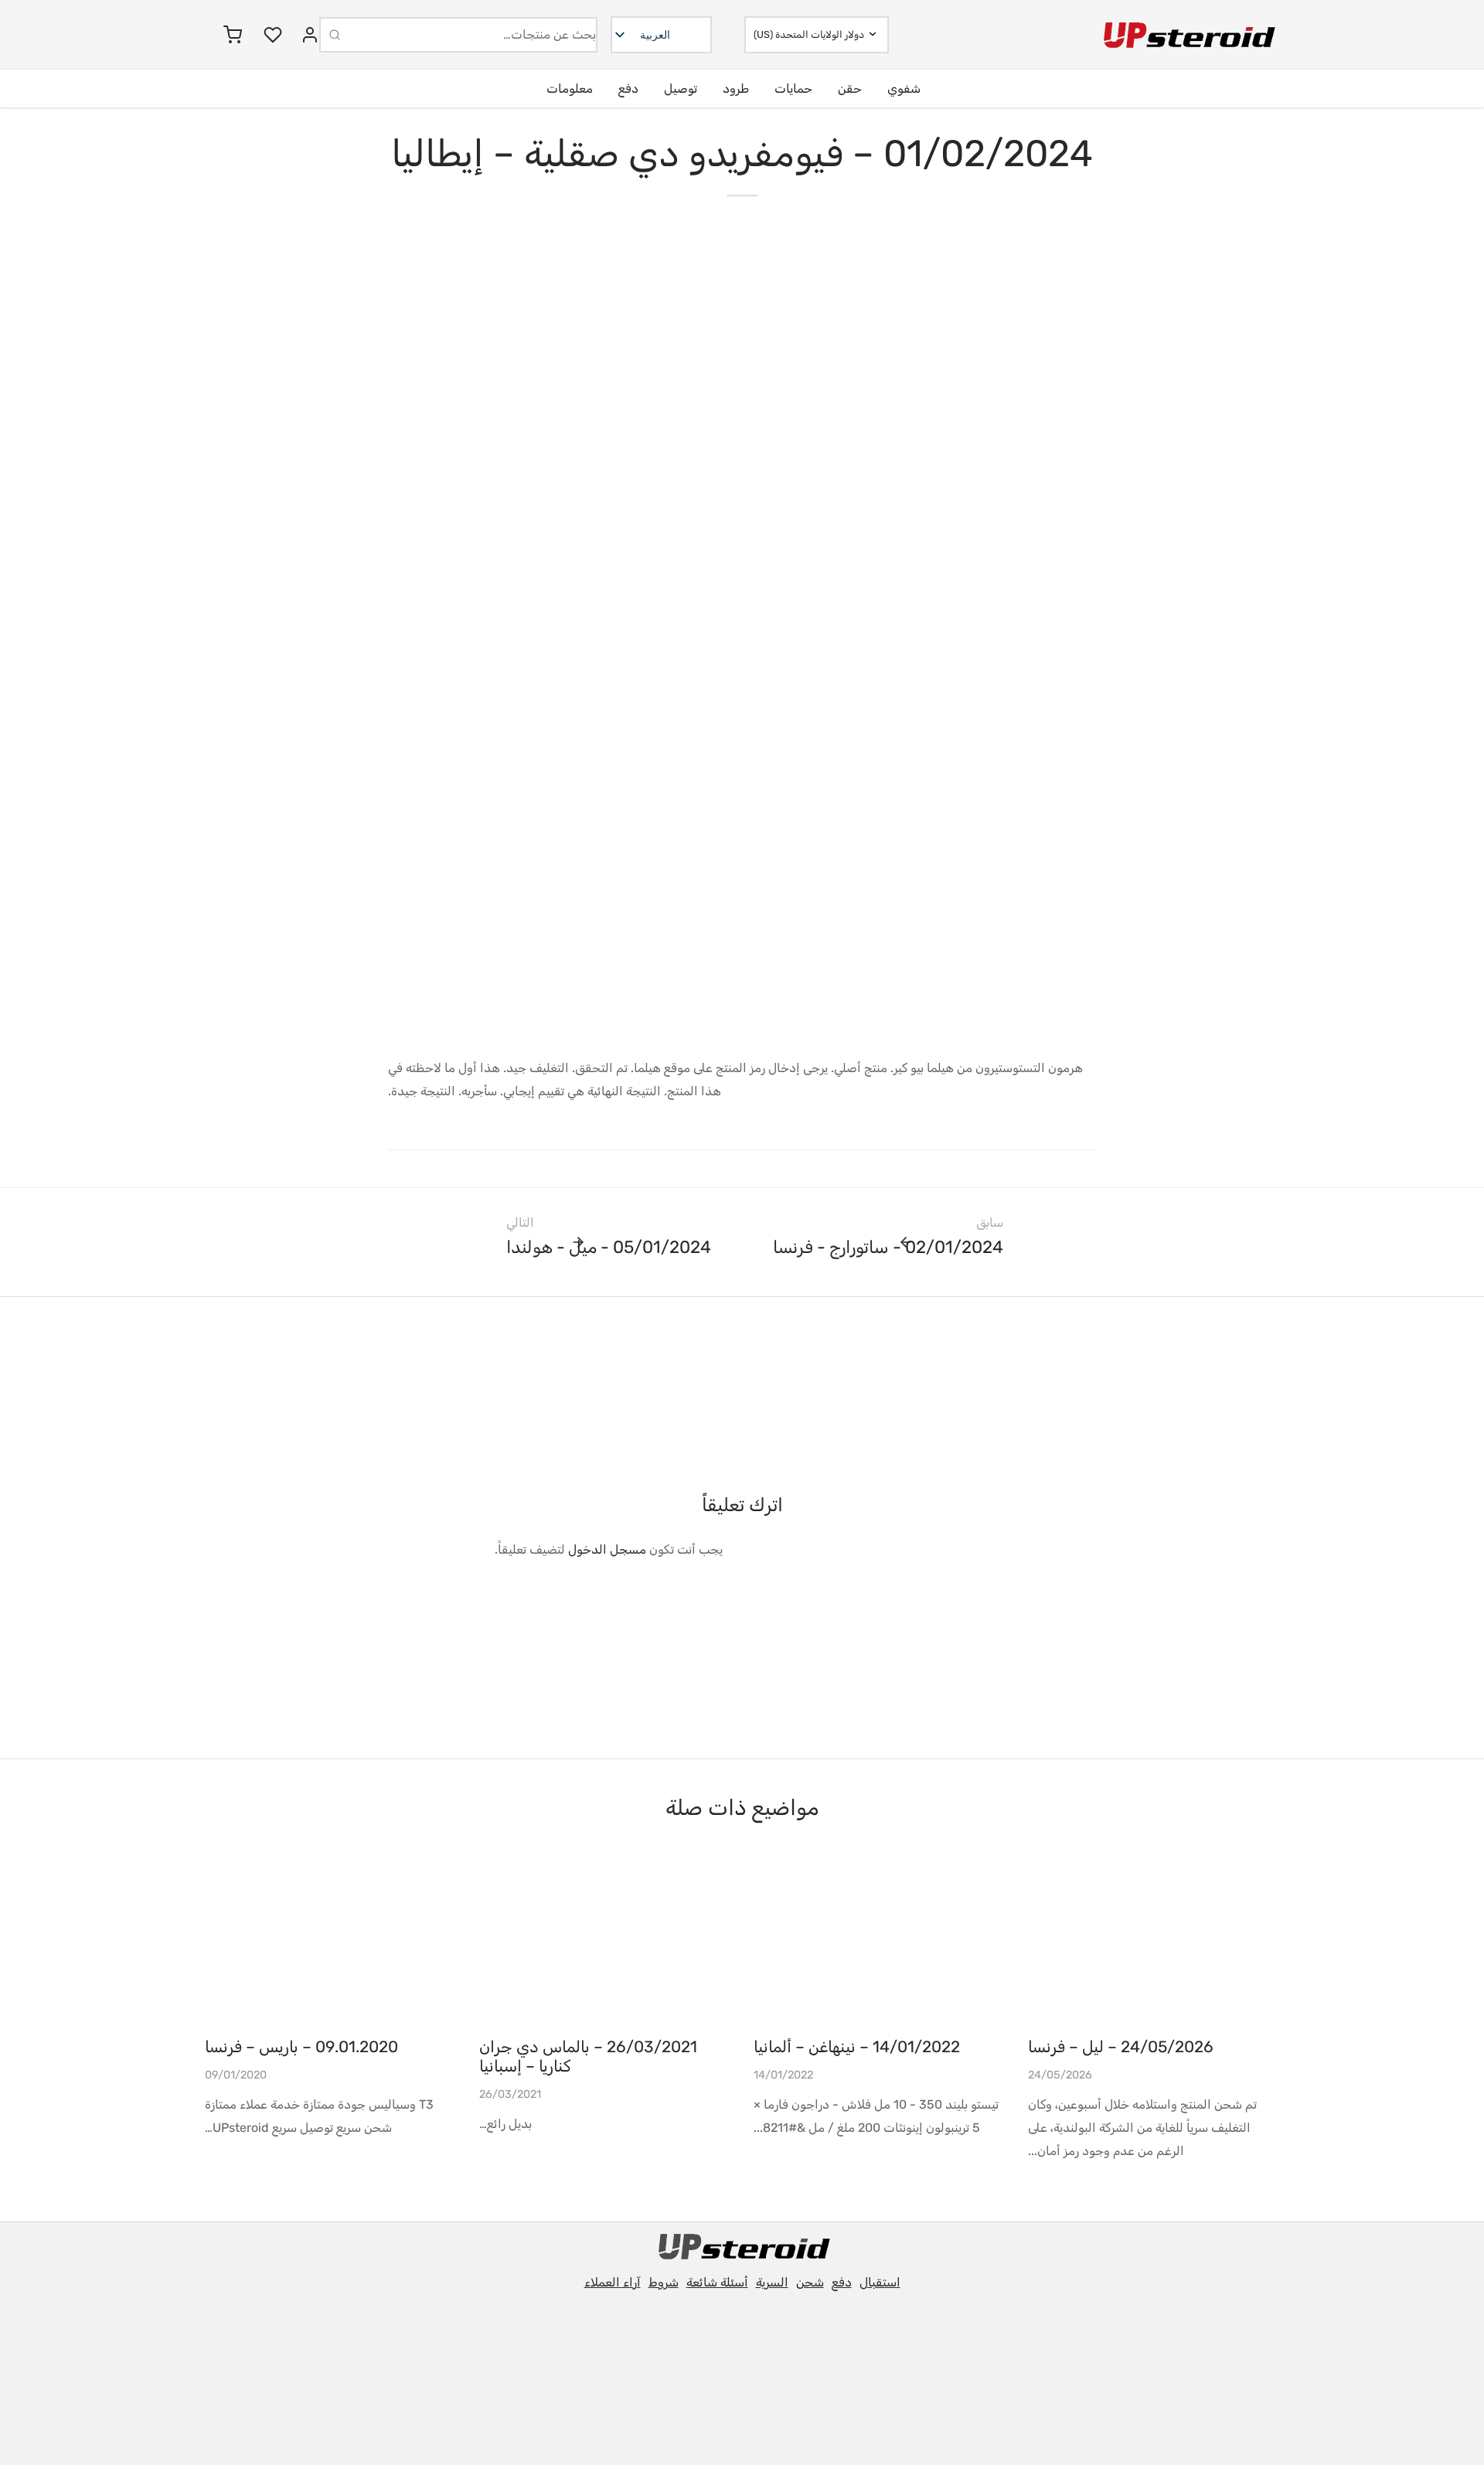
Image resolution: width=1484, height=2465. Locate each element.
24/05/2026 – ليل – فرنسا (1121, 2047)
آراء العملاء (613, 2282)
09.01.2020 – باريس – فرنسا (301, 2047)
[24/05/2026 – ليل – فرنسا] (1154, 1941)
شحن (810, 2282)
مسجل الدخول (607, 1549)
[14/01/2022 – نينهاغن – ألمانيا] (879, 1941)
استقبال (880, 2282)
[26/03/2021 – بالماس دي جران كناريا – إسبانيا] (605, 1941)
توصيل (681, 89)
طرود (736, 89)
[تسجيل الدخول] (310, 35)
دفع (628, 89)
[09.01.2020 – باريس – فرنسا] (330, 1941)
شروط (664, 2282)
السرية (772, 2282)
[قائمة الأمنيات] (271, 35)
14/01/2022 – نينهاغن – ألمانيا (857, 2047)
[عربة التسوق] (233, 35)
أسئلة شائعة (717, 2282)
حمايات (793, 89)
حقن (850, 89)
